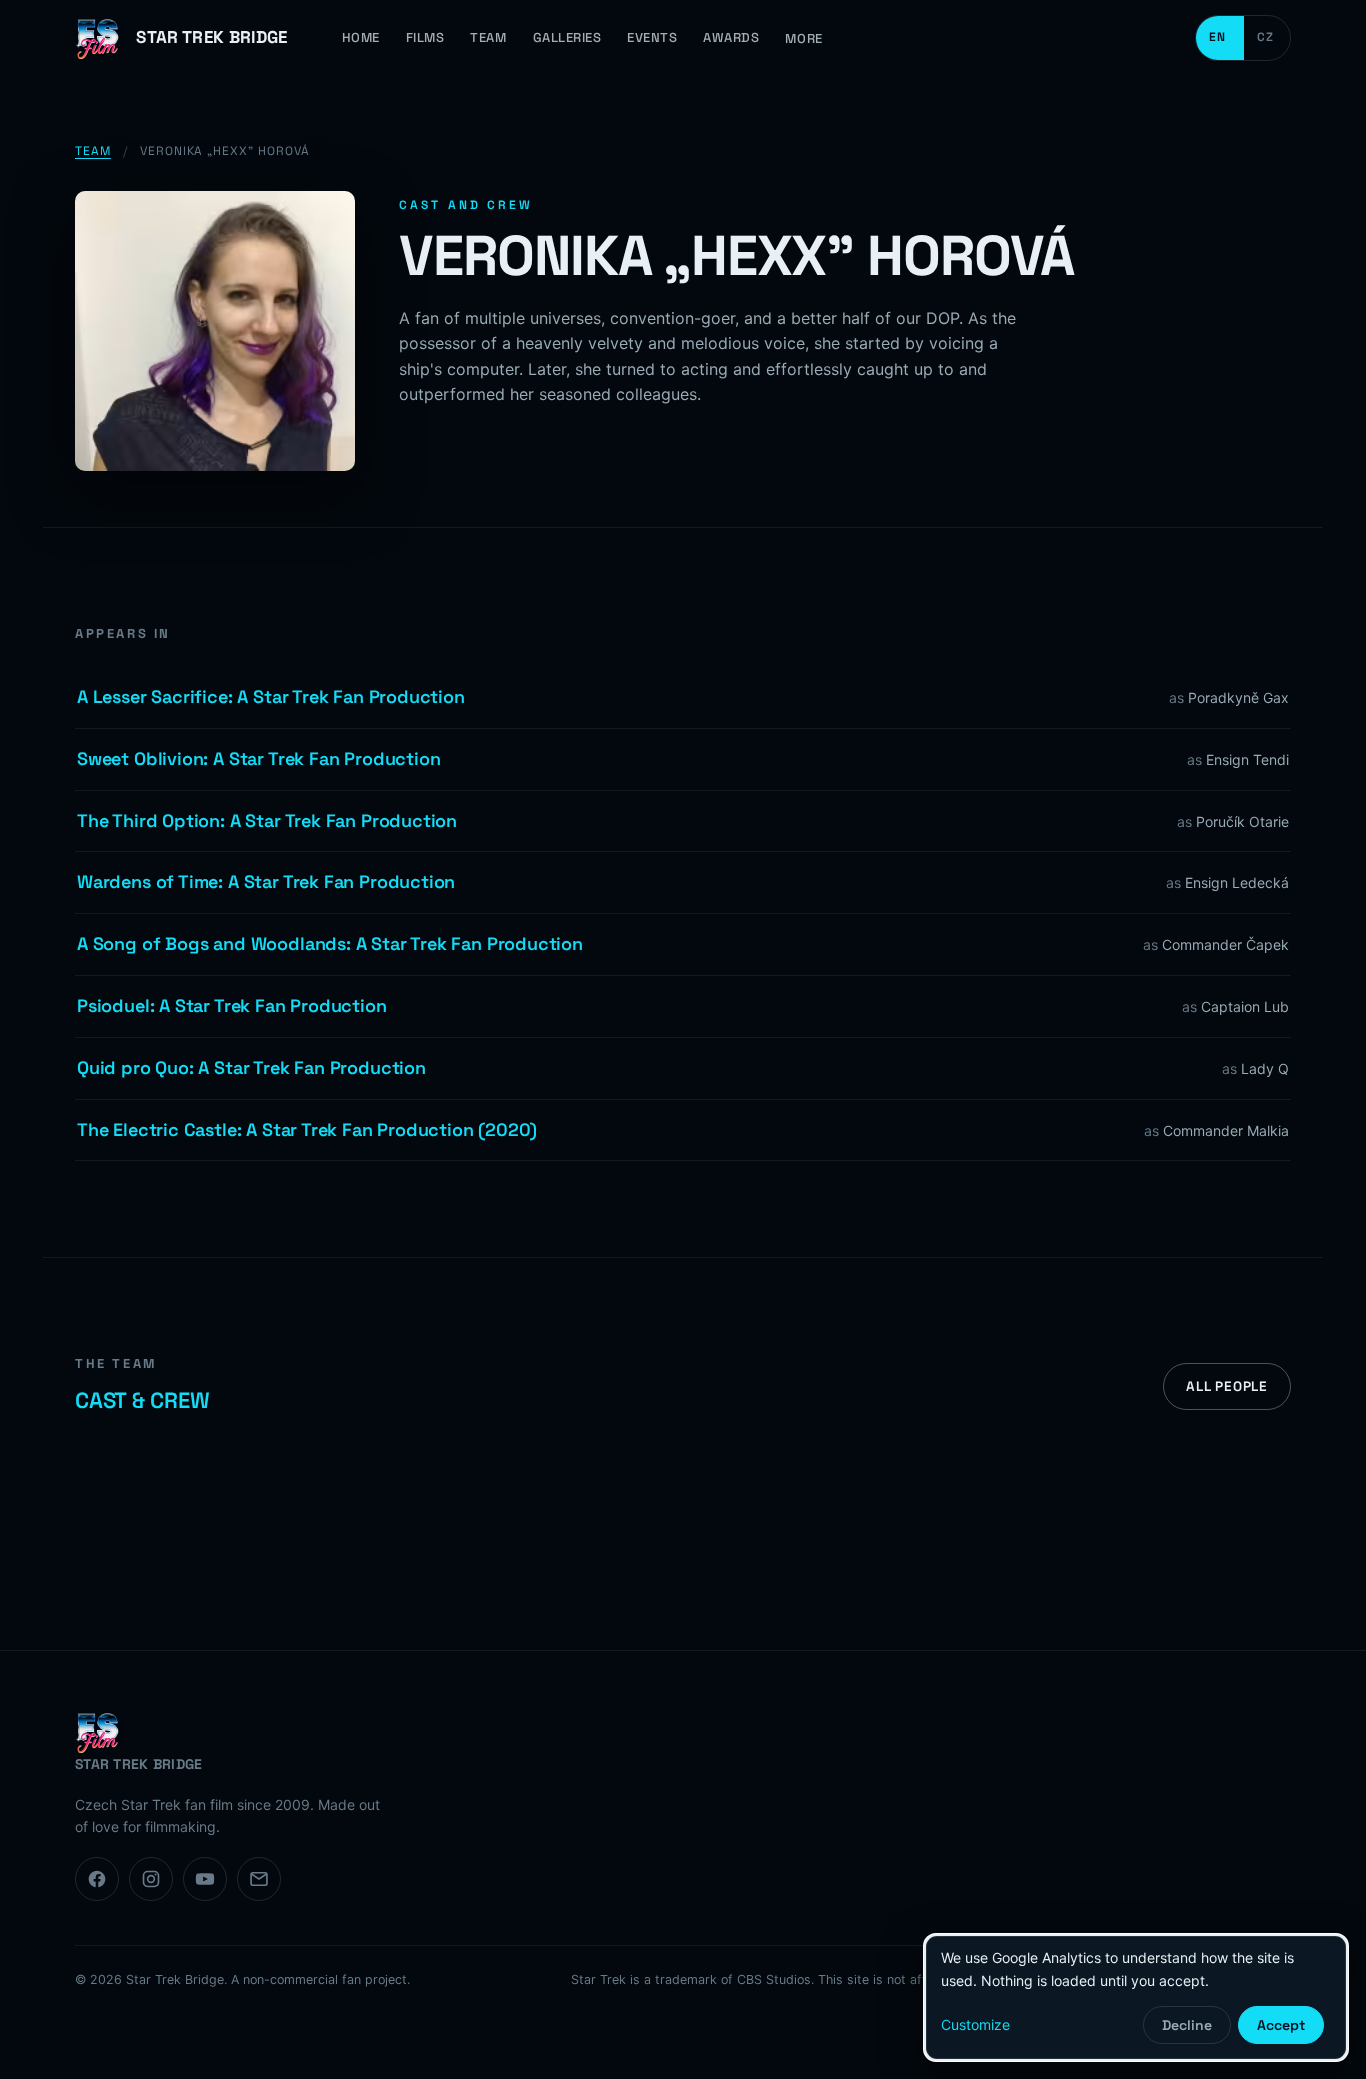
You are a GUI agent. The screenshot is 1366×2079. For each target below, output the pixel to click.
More (803, 38)
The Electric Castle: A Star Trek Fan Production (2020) (307, 1129)
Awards (731, 37)
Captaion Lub (1245, 1006)
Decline (1187, 2025)
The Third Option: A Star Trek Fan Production (267, 820)
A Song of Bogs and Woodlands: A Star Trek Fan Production (330, 943)
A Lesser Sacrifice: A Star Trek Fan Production (271, 696)
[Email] (259, 1879)
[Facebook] (97, 1879)
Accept (1281, 2025)
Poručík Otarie (1242, 821)
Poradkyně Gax (1238, 697)
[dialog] (1136, 1997)
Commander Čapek (1225, 944)
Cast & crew (142, 1400)
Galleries (567, 37)
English (1220, 38)
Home (361, 37)
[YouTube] (205, 1879)
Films (425, 37)
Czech (1267, 38)
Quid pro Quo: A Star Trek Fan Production (251, 1067)
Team (488, 37)
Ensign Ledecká (1237, 882)
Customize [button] (975, 2024)
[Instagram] (151, 1879)
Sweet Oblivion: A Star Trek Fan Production (258, 758)
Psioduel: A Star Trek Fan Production (232, 1005)
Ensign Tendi (1247, 759)
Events (652, 37)
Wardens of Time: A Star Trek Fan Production (266, 881)
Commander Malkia (1226, 1130)
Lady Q (1265, 1068)
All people (1227, 1386)
